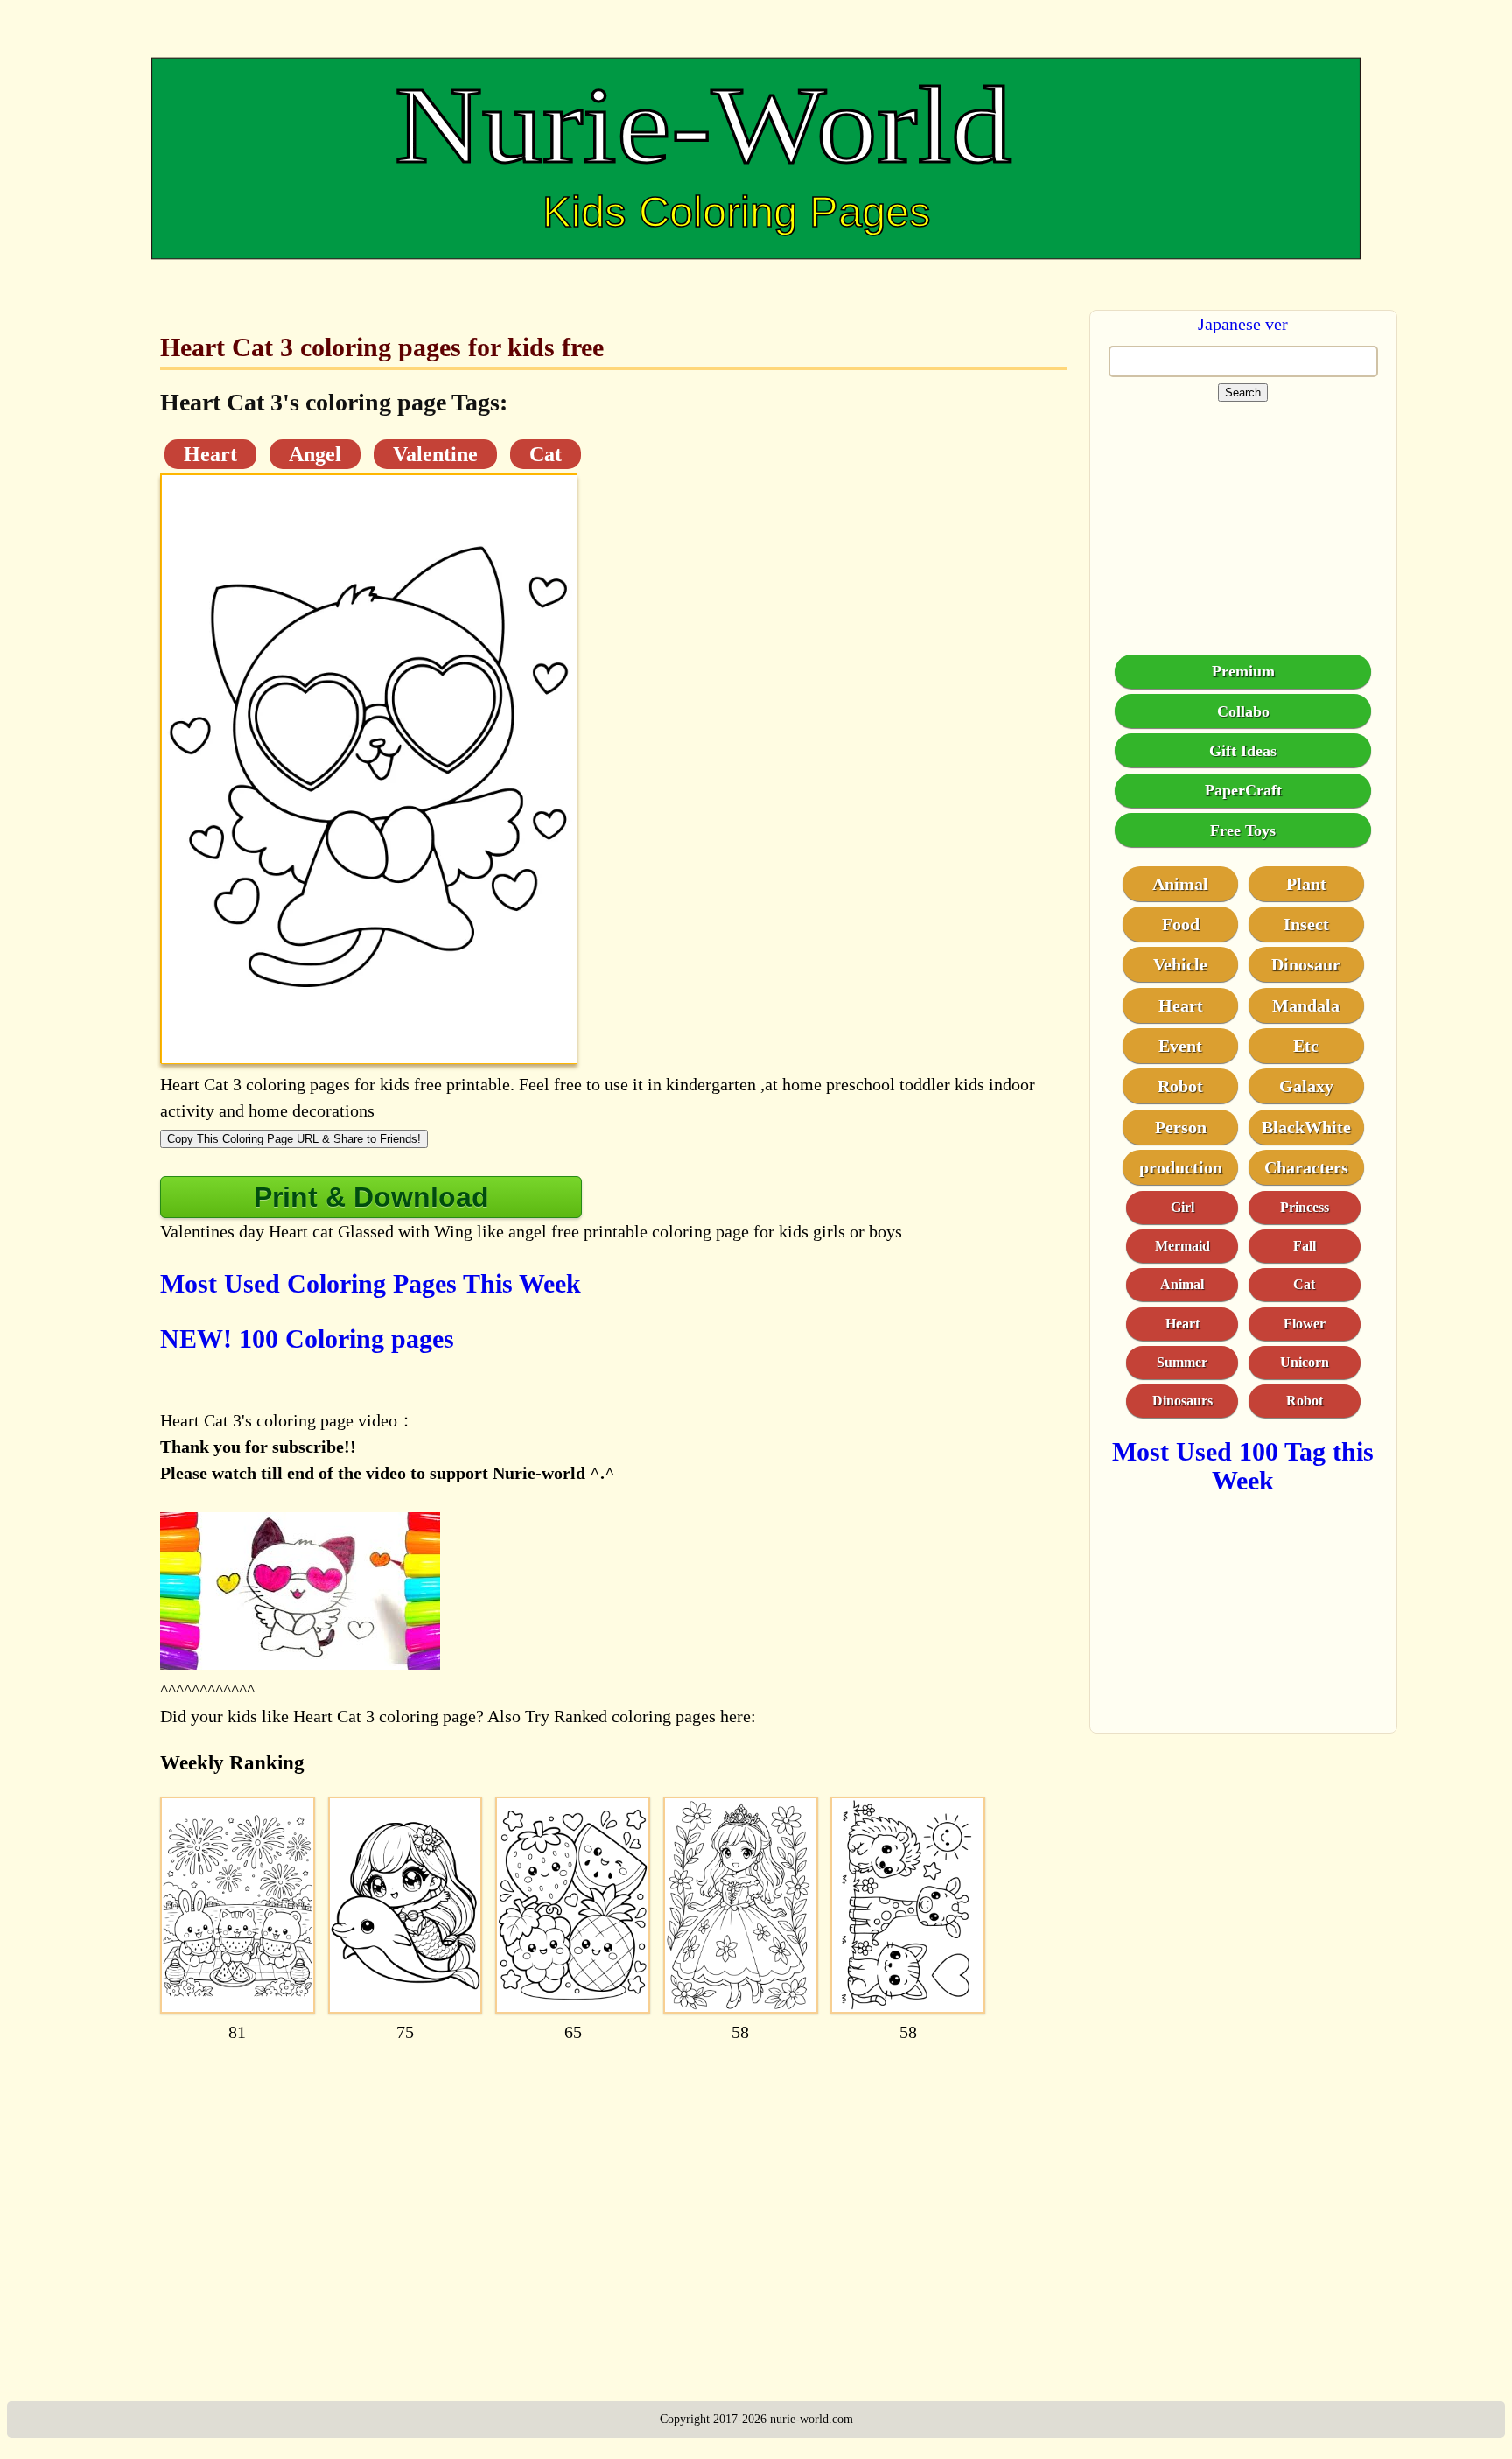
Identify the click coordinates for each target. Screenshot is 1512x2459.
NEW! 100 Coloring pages (307, 1338)
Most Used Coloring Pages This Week (371, 1283)
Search (1243, 392)
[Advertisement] (614, 2191)
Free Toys (1243, 830)
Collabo (1243, 711)
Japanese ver (1243, 324)
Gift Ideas (1243, 750)
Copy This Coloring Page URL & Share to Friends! (294, 1139)
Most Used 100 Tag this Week (1243, 1465)
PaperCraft (1243, 789)
